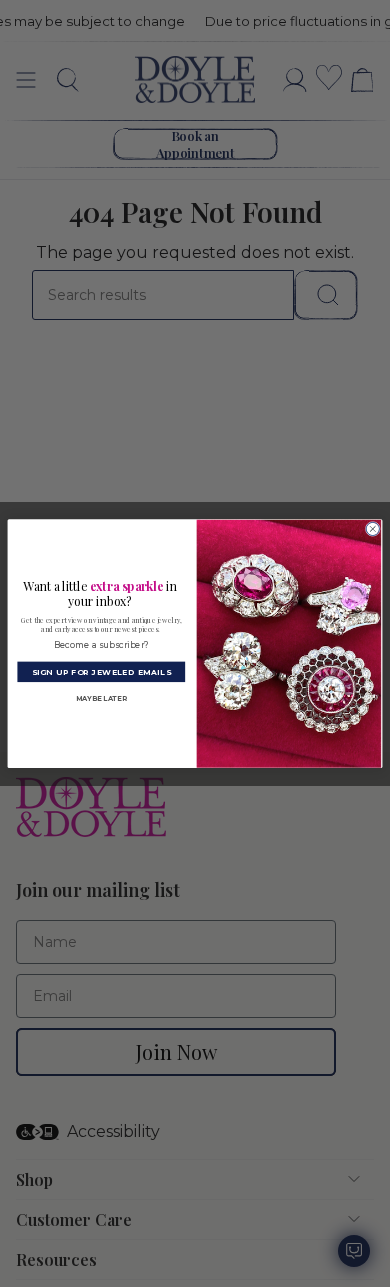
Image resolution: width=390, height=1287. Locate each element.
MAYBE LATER (101, 699)
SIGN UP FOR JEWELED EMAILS (101, 671)
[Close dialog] (372, 528)
